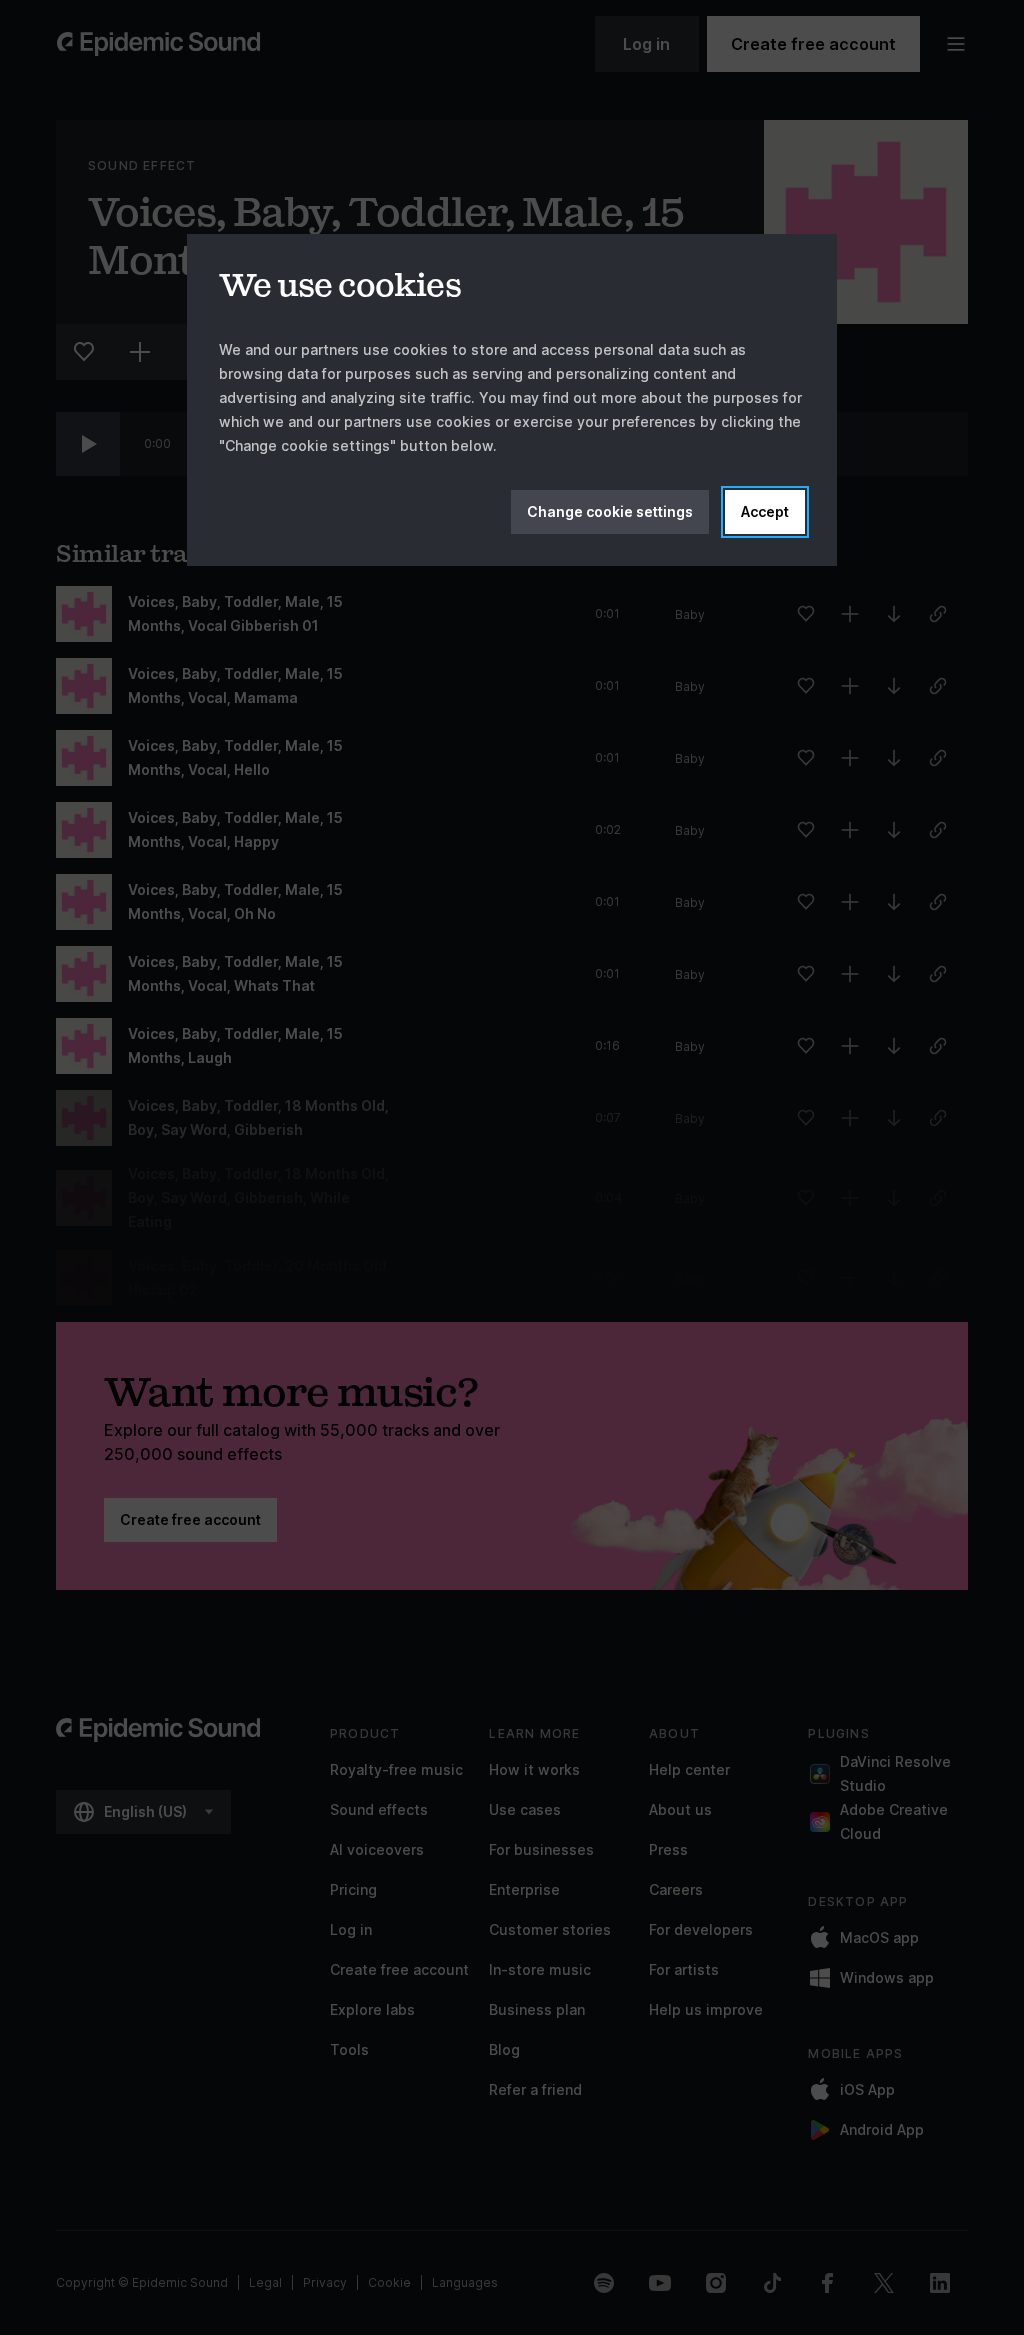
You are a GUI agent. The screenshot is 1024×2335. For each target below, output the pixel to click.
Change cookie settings (610, 511)
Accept (765, 511)
